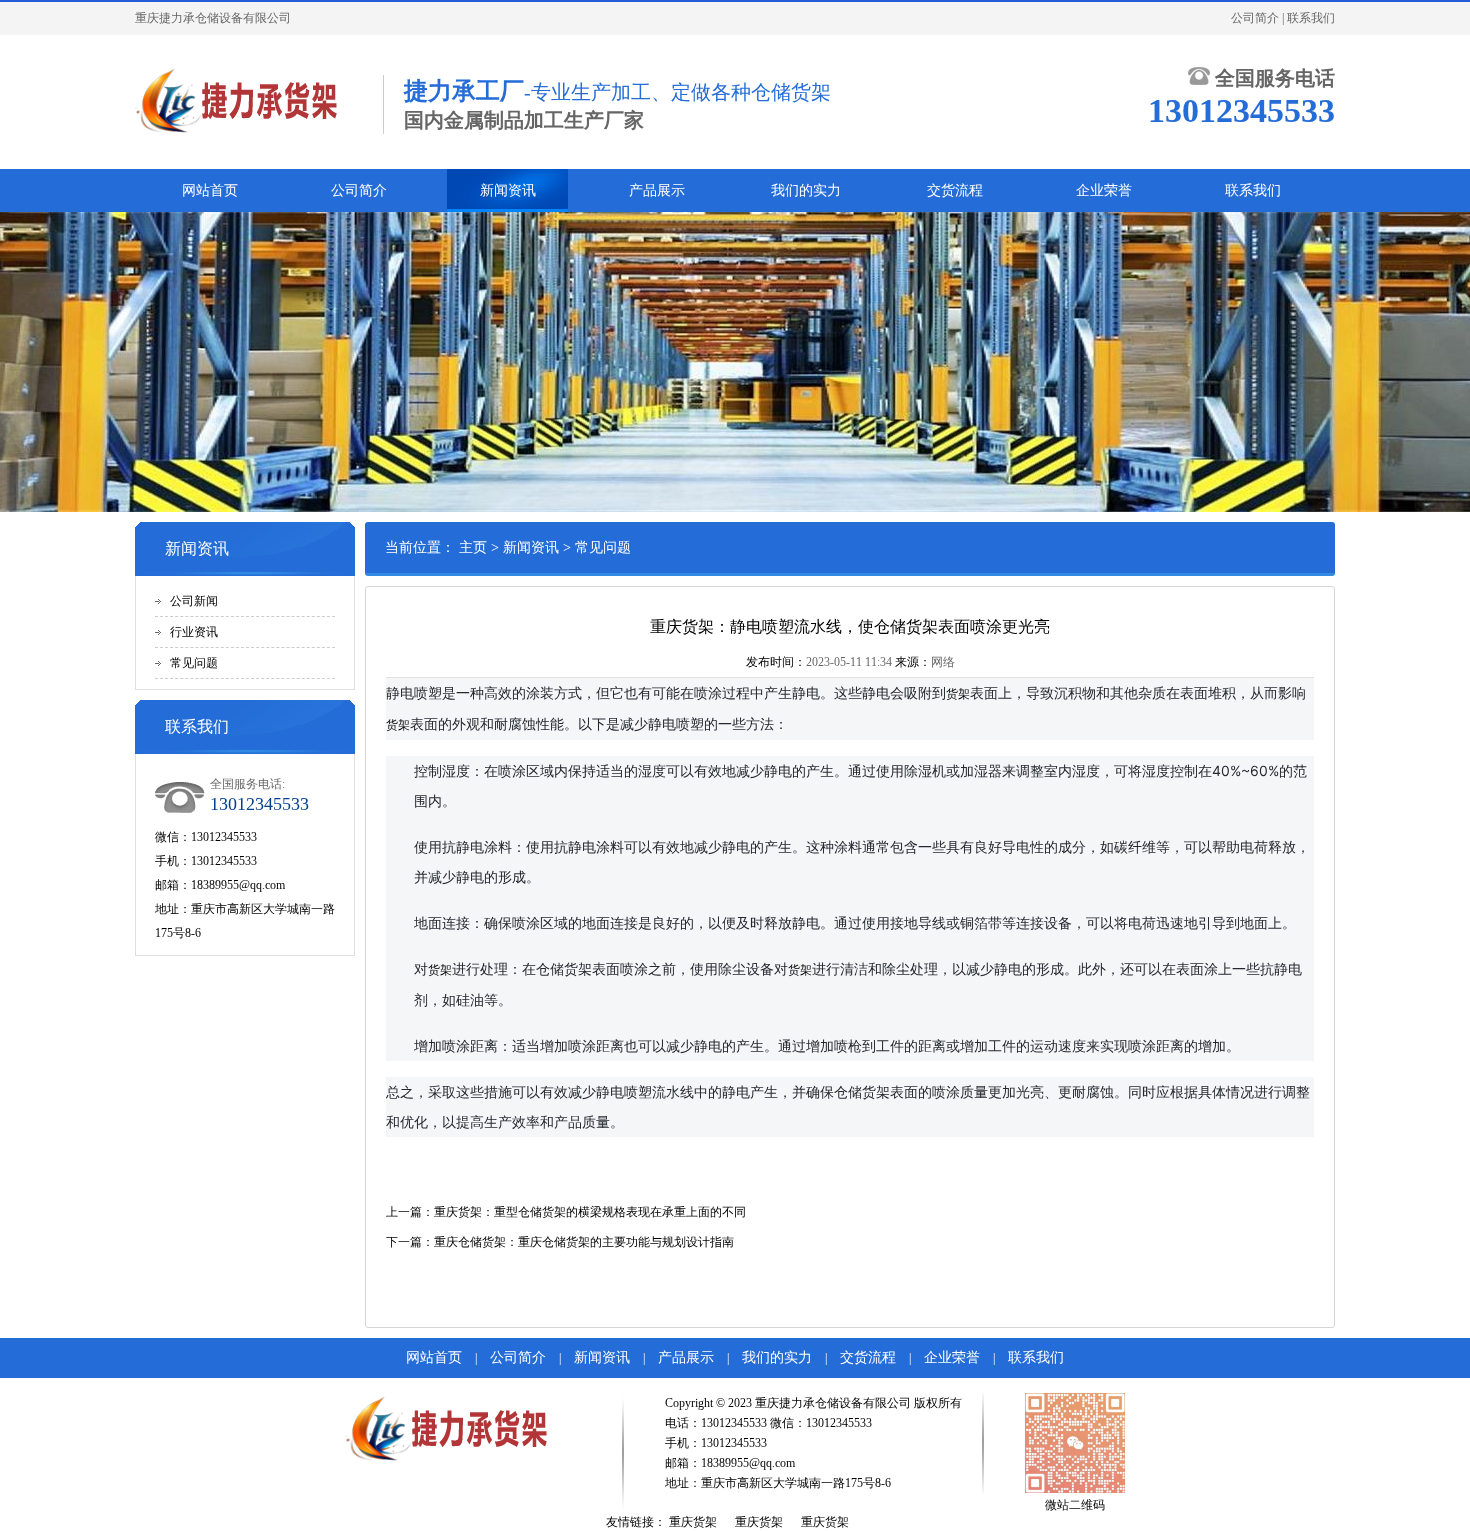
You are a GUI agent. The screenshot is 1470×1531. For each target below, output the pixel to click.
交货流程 (955, 190)
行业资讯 (194, 632)
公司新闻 (194, 601)
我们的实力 (806, 190)
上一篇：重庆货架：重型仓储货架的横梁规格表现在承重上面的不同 (566, 1212)
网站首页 (210, 190)
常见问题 (194, 663)
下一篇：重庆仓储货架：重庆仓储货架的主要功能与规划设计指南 (560, 1242)
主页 (473, 547)
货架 (958, 694)
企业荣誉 (1104, 190)
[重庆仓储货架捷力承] (249, 102)
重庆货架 (693, 1522)
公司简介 (1255, 18)
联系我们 (1311, 18)
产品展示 (657, 190)
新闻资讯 (508, 190)
